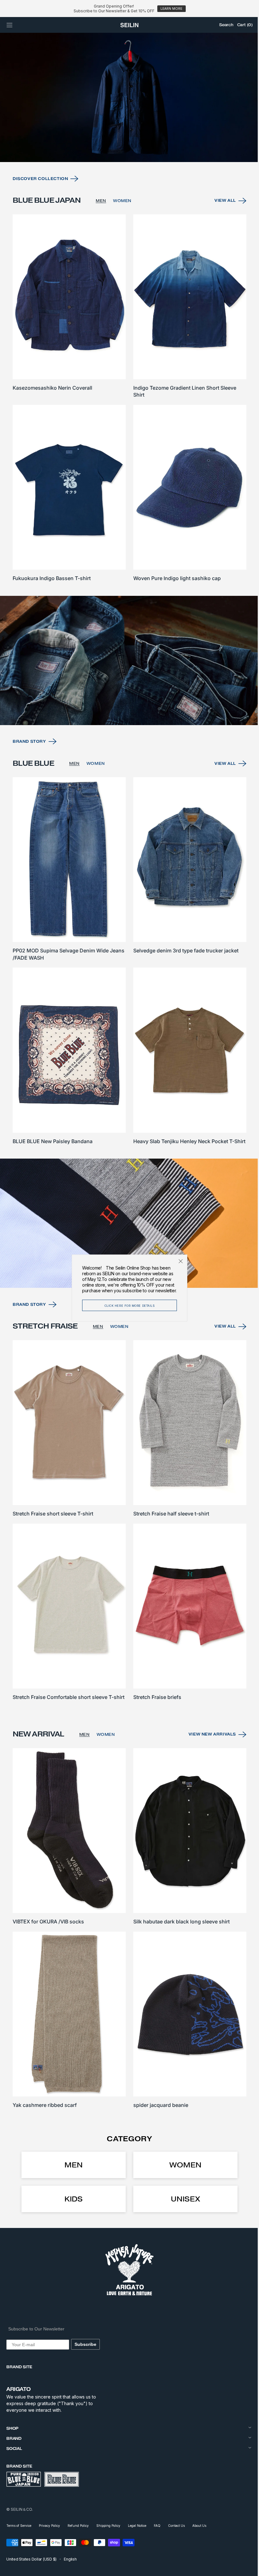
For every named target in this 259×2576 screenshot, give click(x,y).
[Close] (178, 1261)
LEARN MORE (171, 9)
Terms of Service (19, 2526)
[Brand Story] (127, 671)
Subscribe (85, 2344)
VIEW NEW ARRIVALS (208, 1741)
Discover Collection (40, 197)
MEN (101, 219)
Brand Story (29, 750)
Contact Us (176, 2526)
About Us (199, 2526)
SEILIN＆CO (21, 2509)
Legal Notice (137, 2526)
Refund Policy (78, 2526)
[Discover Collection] (127, 117)
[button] (9, 25)
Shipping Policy (108, 2526)
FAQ (157, 2526)
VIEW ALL (220, 219)
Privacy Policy (49, 2526)
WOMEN (122, 219)
